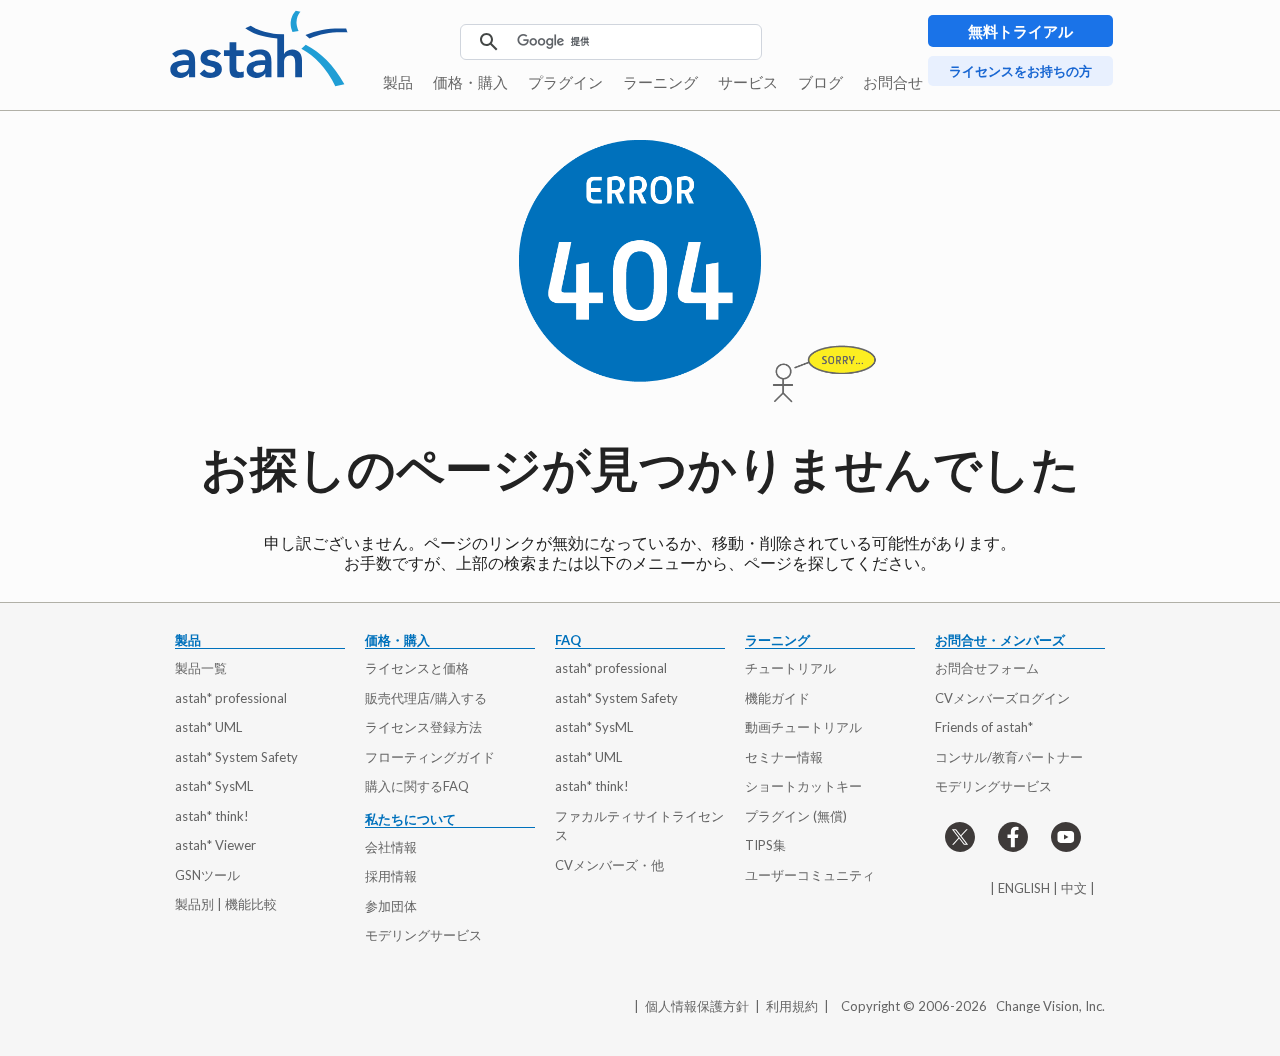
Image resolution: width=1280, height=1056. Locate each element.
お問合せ (893, 82)
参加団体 (391, 906)
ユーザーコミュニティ (810, 875)
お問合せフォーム (987, 668)
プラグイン (565, 82)
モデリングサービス (423, 935)
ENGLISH (1024, 888)
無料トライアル (1020, 31)
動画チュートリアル (803, 727)
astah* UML (208, 727)
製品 (398, 82)
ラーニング (660, 82)
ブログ (820, 82)
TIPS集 (765, 845)
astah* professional (231, 698)
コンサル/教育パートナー (1009, 757)
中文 (1074, 888)
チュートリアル (790, 668)
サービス (748, 82)
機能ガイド (777, 698)
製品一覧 (201, 668)
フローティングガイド (430, 757)
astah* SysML (214, 786)
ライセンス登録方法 (423, 727)
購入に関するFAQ (417, 786)
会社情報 (391, 847)
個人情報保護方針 (697, 1006)
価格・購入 (470, 82)
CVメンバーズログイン (1002, 698)
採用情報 (391, 876)
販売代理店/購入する (426, 698)
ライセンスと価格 (417, 668)
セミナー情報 (784, 757)
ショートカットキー (803, 786)
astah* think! (212, 816)
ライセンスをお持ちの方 (1020, 71)
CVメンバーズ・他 (609, 865)
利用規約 (792, 1006)
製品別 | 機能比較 (226, 904)
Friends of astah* (984, 727)
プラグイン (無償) (796, 816)
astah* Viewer (215, 845)
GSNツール (207, 875)
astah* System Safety (236, 757)
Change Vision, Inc (1049, 1006)
